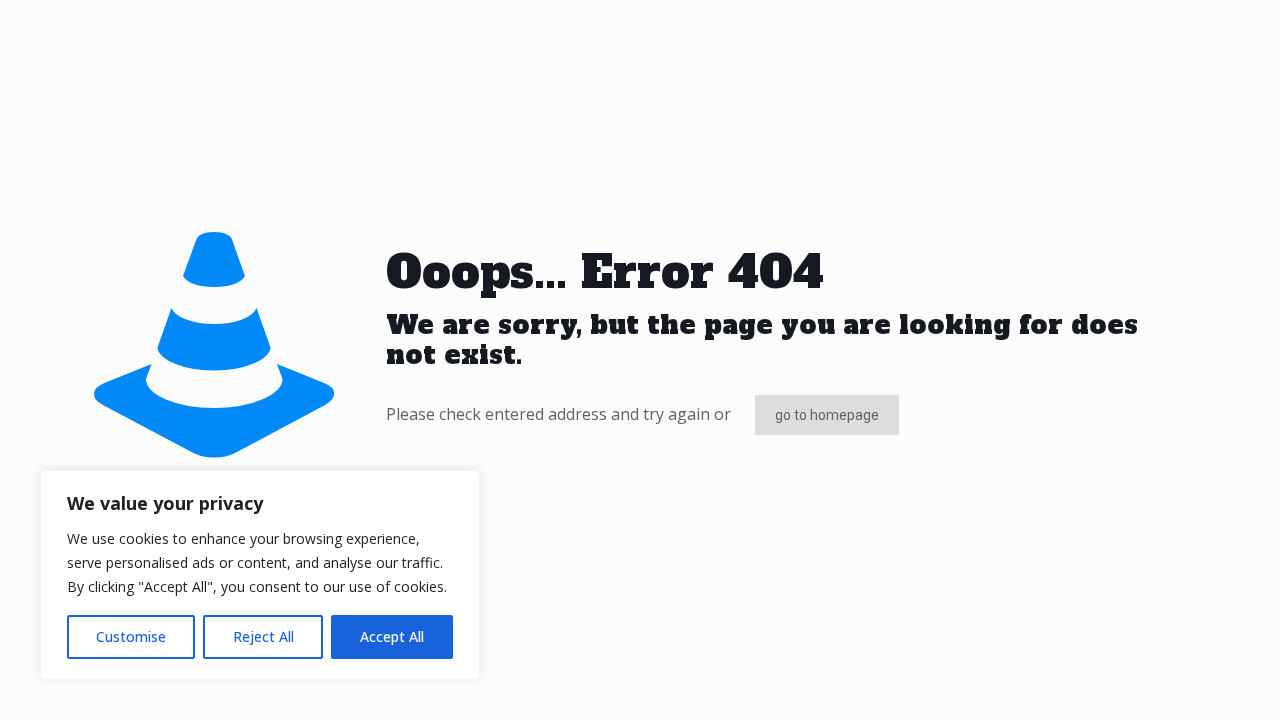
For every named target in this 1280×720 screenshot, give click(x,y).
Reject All (263, 636)
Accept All (392, 636)
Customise (131, 636)
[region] (260, 575)
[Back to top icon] (1184, 679)
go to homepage (827, 415)
